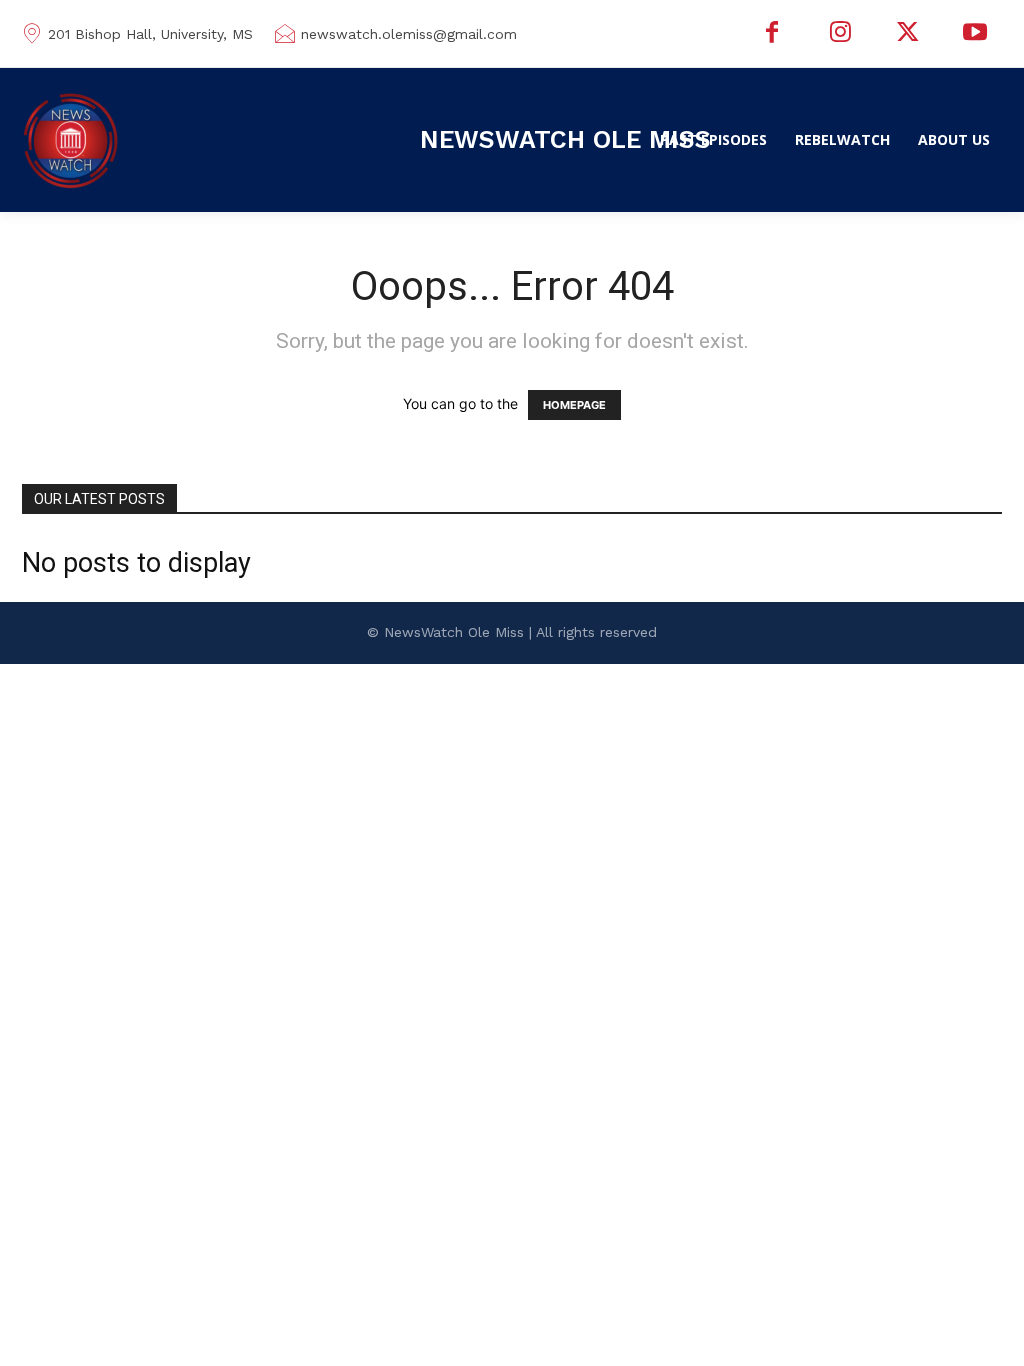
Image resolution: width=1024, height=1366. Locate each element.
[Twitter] (908, 34)
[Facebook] (773, 34)
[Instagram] (840, 34)
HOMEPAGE (574, 405)
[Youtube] (975, 34)
